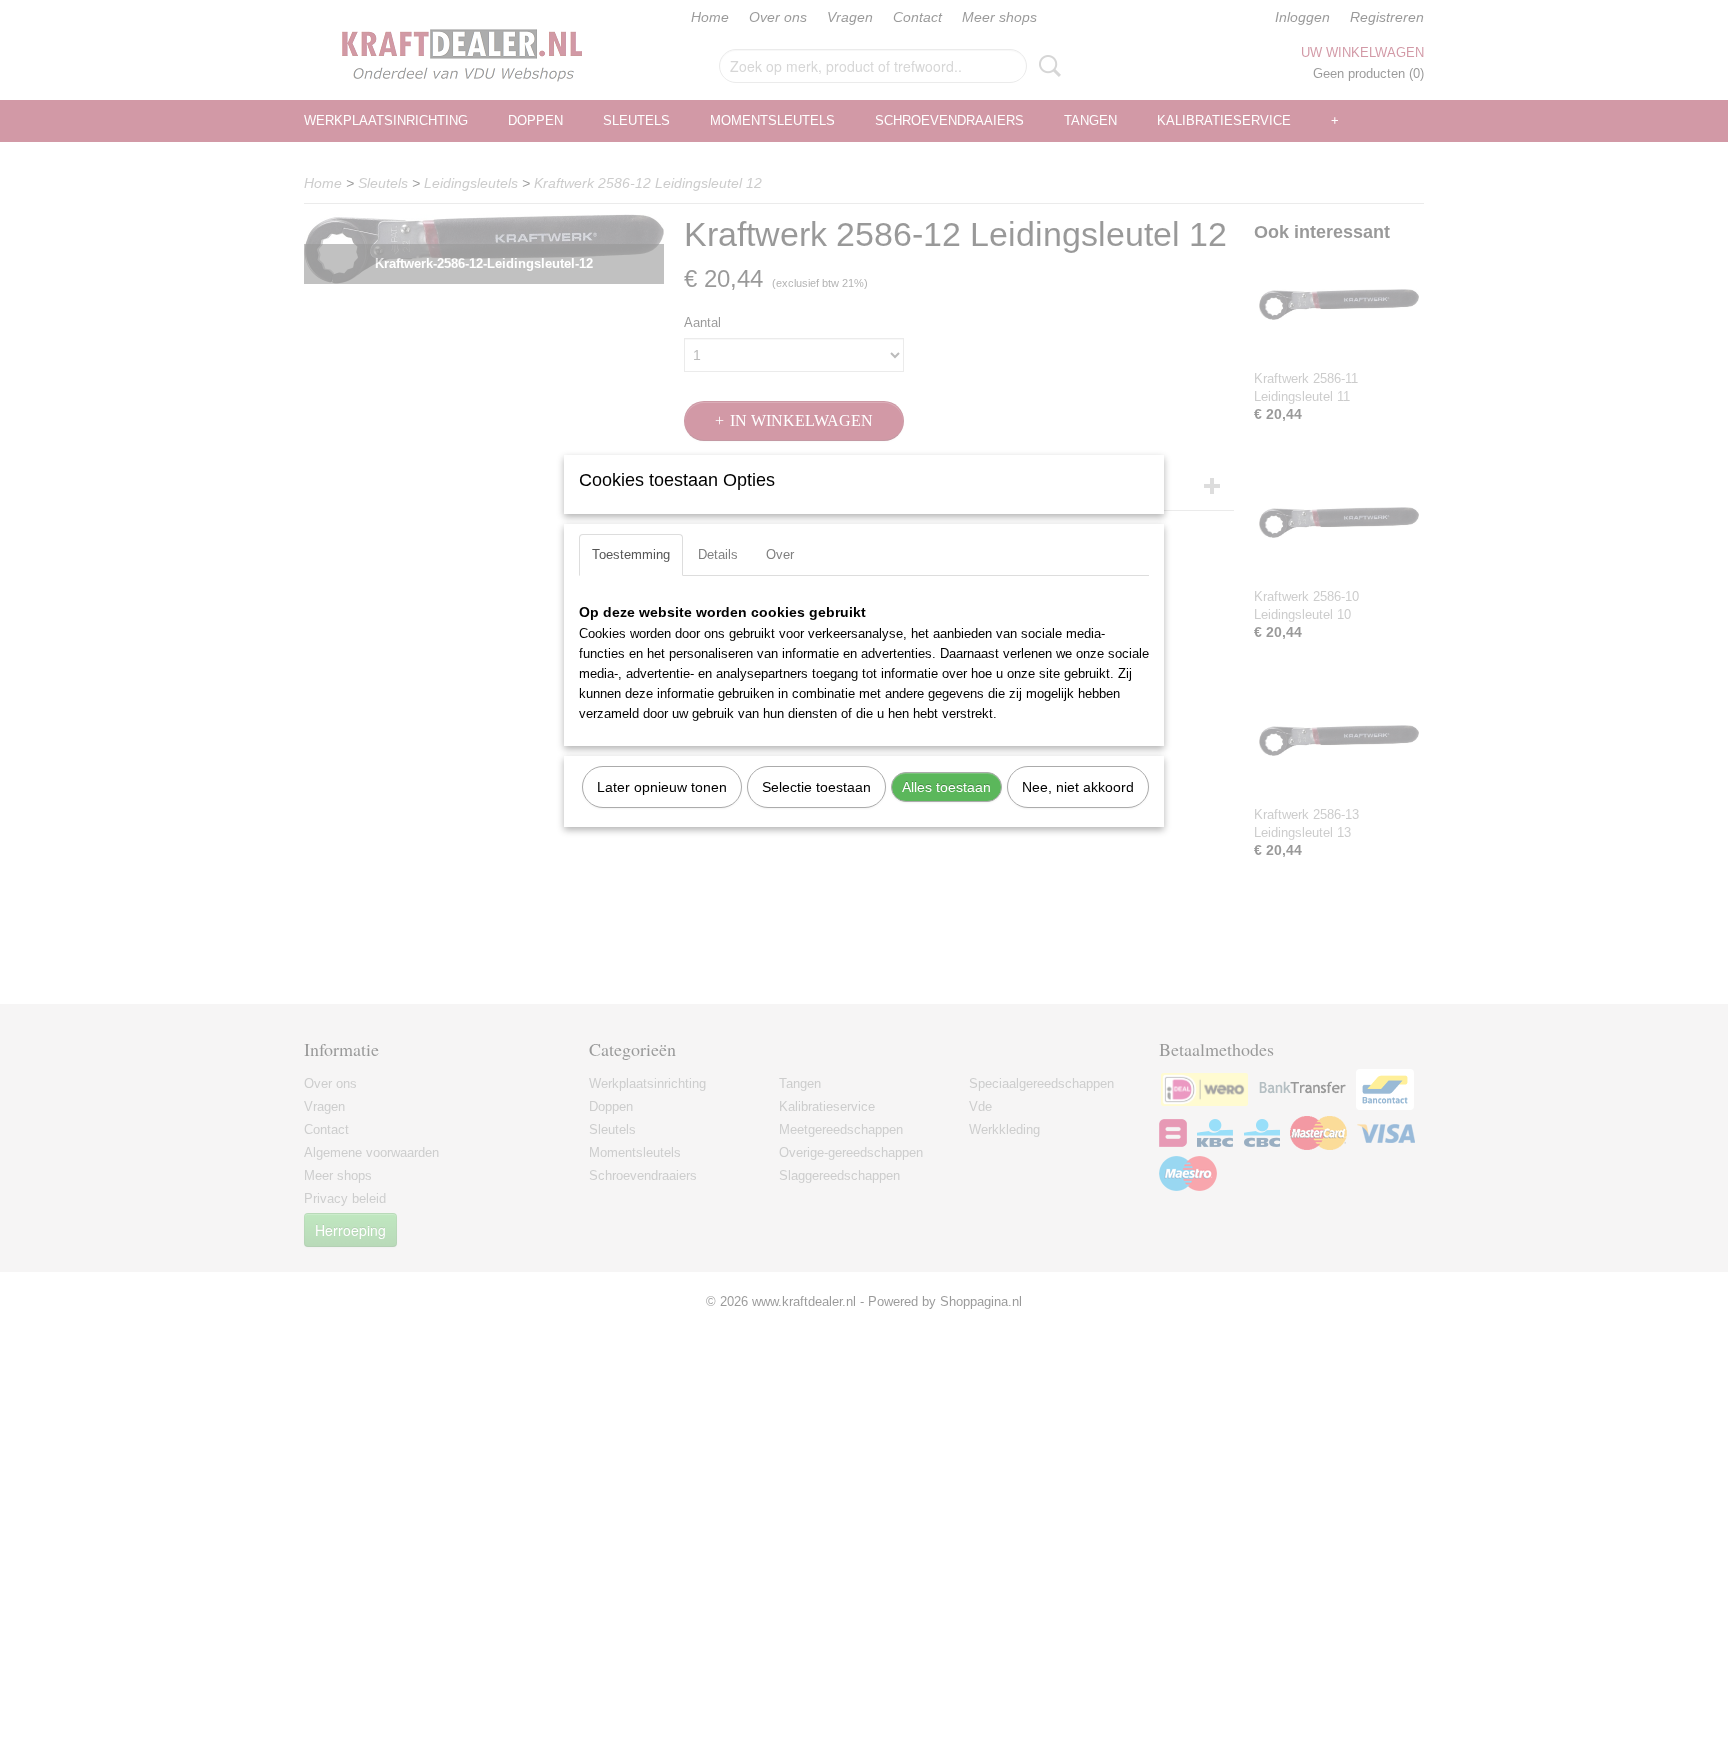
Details (718, 554)
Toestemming (631, 554)
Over (780, 554)
